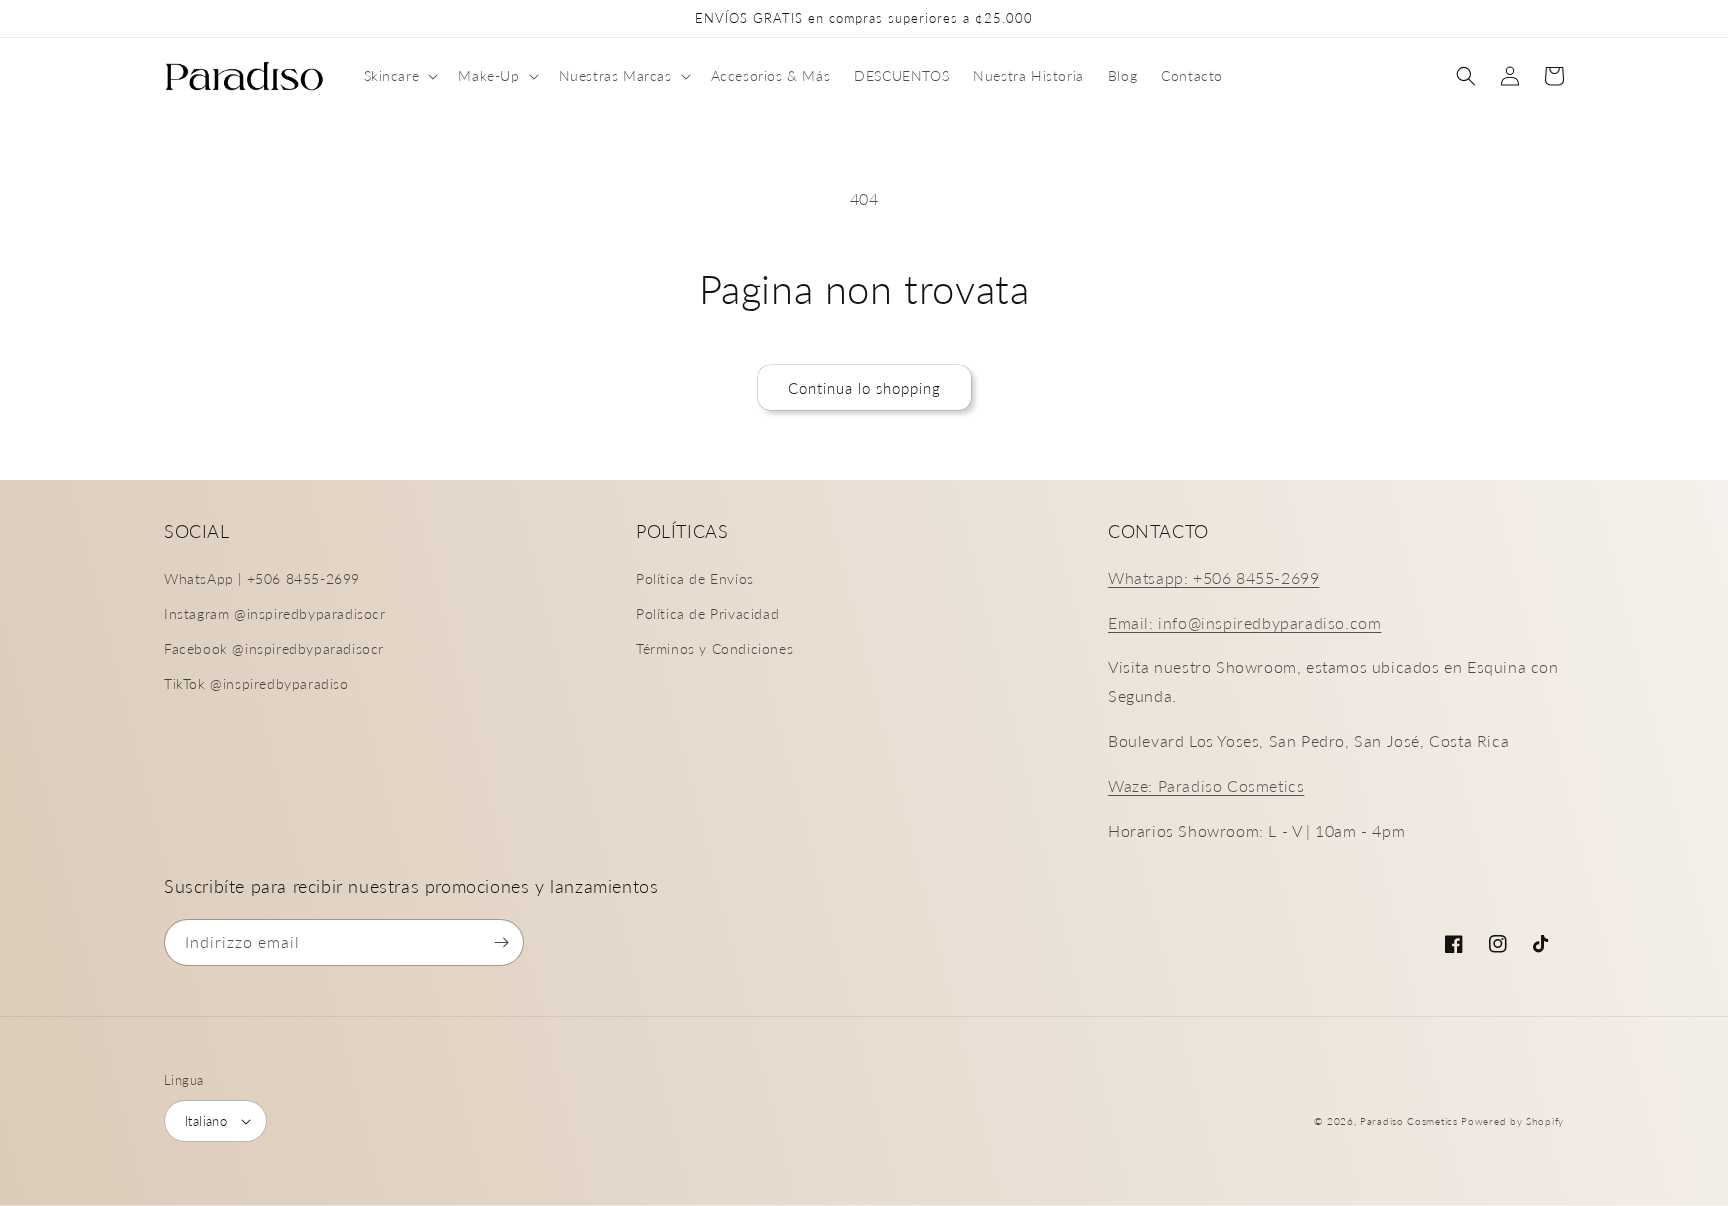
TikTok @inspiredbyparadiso (256, 683)
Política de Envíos (695, 578)
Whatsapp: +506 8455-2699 (1213, 577)
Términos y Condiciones (714, 648)
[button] (399, 76)
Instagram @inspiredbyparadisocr (275, 613)
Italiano (206, 1121)
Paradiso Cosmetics (1409, 1121)
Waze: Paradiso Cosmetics (1206, 785)
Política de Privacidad (707, 613)
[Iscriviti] (501, 942)
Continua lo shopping (864, 388)
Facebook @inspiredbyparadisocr (274, 648)
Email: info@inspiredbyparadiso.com (1244, 622)
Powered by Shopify (1512, 1121)
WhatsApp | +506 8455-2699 (262, 578)
